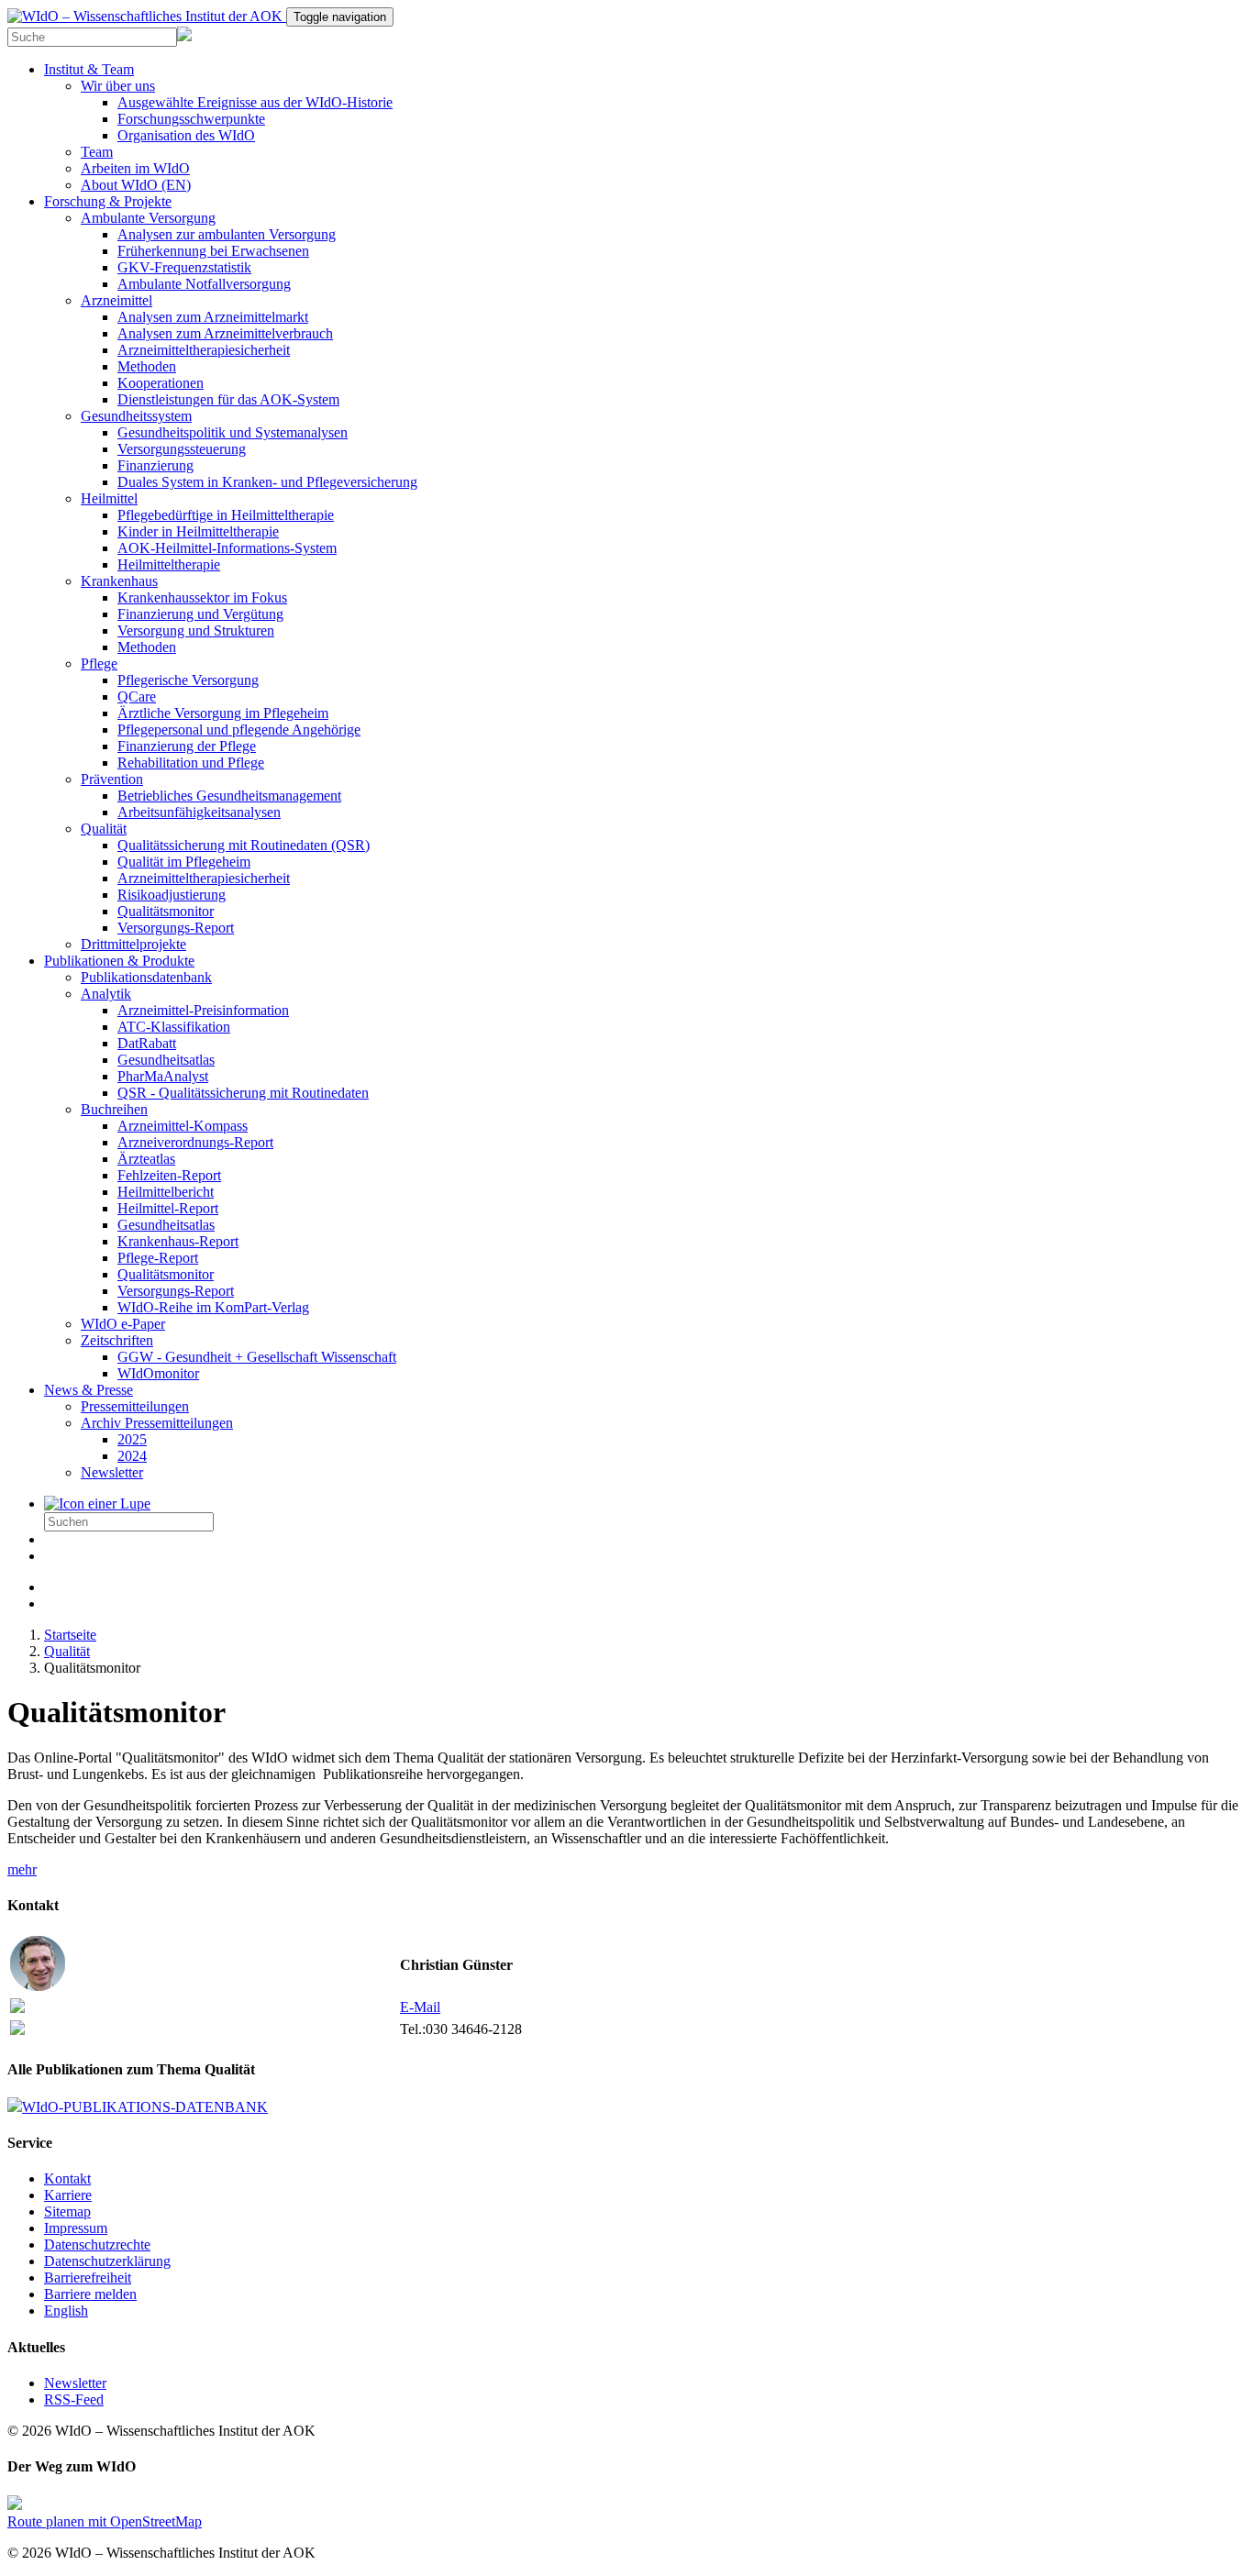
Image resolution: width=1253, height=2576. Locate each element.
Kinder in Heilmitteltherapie (198, 531)
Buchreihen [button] (114, 1109)
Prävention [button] (112, 779)
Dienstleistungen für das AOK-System (228, 399)
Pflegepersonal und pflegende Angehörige (239, 730)
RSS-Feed (74, 2399)
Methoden (147, 366)
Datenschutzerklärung (107, 2261)
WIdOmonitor (158, 1373)
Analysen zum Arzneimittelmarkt (213, 317)
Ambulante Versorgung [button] (148, 218)
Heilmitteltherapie (169, 564)
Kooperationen (161, 383)
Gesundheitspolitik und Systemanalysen (233, 432)
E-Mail (420, 2007)
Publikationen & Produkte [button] (119, 961)
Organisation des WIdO (186, 135)
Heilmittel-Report (168, 1208)
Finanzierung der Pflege (187, 746)
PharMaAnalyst (163, 1076)
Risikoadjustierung (172, 895)
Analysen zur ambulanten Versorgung (227, 234)
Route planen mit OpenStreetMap (105, 2521)
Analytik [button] (106, 994)
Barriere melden (90, 2294)
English (66, 2311)
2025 (132, 1439)
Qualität (67, 1651)
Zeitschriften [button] (117, 1340)
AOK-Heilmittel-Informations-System (227, 548)
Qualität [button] (104, 829)
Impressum (76, 2228)
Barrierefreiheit (88, 2277)
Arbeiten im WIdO (135, 168)
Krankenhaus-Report (178, 1241)
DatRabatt (147, 1043)
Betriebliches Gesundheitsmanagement (229, 796)
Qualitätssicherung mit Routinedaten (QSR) (244, 845)
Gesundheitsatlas (166, 1060)
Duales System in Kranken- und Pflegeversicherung (267, 482)
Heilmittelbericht (166, 1192)
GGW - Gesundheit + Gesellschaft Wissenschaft (257, 1357)
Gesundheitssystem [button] (136, 416)
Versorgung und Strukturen (196, 630)
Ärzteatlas (146, 1159)
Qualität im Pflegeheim (184, 862)
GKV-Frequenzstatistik (184, 267)
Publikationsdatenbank (146, 977)
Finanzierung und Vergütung (200, 614)
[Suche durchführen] (97, 1504)
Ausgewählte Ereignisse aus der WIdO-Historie (255, 102)
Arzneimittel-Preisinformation (203, 1010)
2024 (132, 1456)
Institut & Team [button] (89, 69)
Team (97, 152)
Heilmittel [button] (109, 498)
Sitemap (67, 2211)
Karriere (68, 2195)
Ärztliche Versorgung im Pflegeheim (223, 713)
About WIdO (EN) (136, 185)
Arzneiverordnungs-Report (195, 1142)
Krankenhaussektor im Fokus (202, 597)
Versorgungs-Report (176, 928)
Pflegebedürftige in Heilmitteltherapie (226, 515)
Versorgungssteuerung (182, 449)
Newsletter (112, 1472)
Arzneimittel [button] (116, 300)
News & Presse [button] (89, 1390)
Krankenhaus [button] (119, 581)
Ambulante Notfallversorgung (204, 284)
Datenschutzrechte (97, 2244)
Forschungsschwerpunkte (191, 119)
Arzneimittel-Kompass (183, 1126)
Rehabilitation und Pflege (191, 763)
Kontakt (67, 2178)
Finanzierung (155, 465)
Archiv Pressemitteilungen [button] (157, 1423)
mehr (22, 1869)
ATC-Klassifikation (174, 1027)
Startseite (70, 1635)
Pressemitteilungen (135, 1406)
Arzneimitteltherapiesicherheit (204, 350)
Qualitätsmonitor (166, 911)
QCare (137, 697)
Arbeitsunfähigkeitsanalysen (199, 812)
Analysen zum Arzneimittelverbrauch (225, 333)
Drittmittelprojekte (133, 944)
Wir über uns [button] (118, 86)
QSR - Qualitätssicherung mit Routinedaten (243, 1093)
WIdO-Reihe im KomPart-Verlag (213, 1307)
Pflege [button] (99, 663)
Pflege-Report (158, 1258)
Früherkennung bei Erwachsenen (213, 251)
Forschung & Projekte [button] (108, 201)
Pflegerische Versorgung (188, 680)
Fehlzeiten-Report (169, 1175)
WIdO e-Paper (123, 1324)
